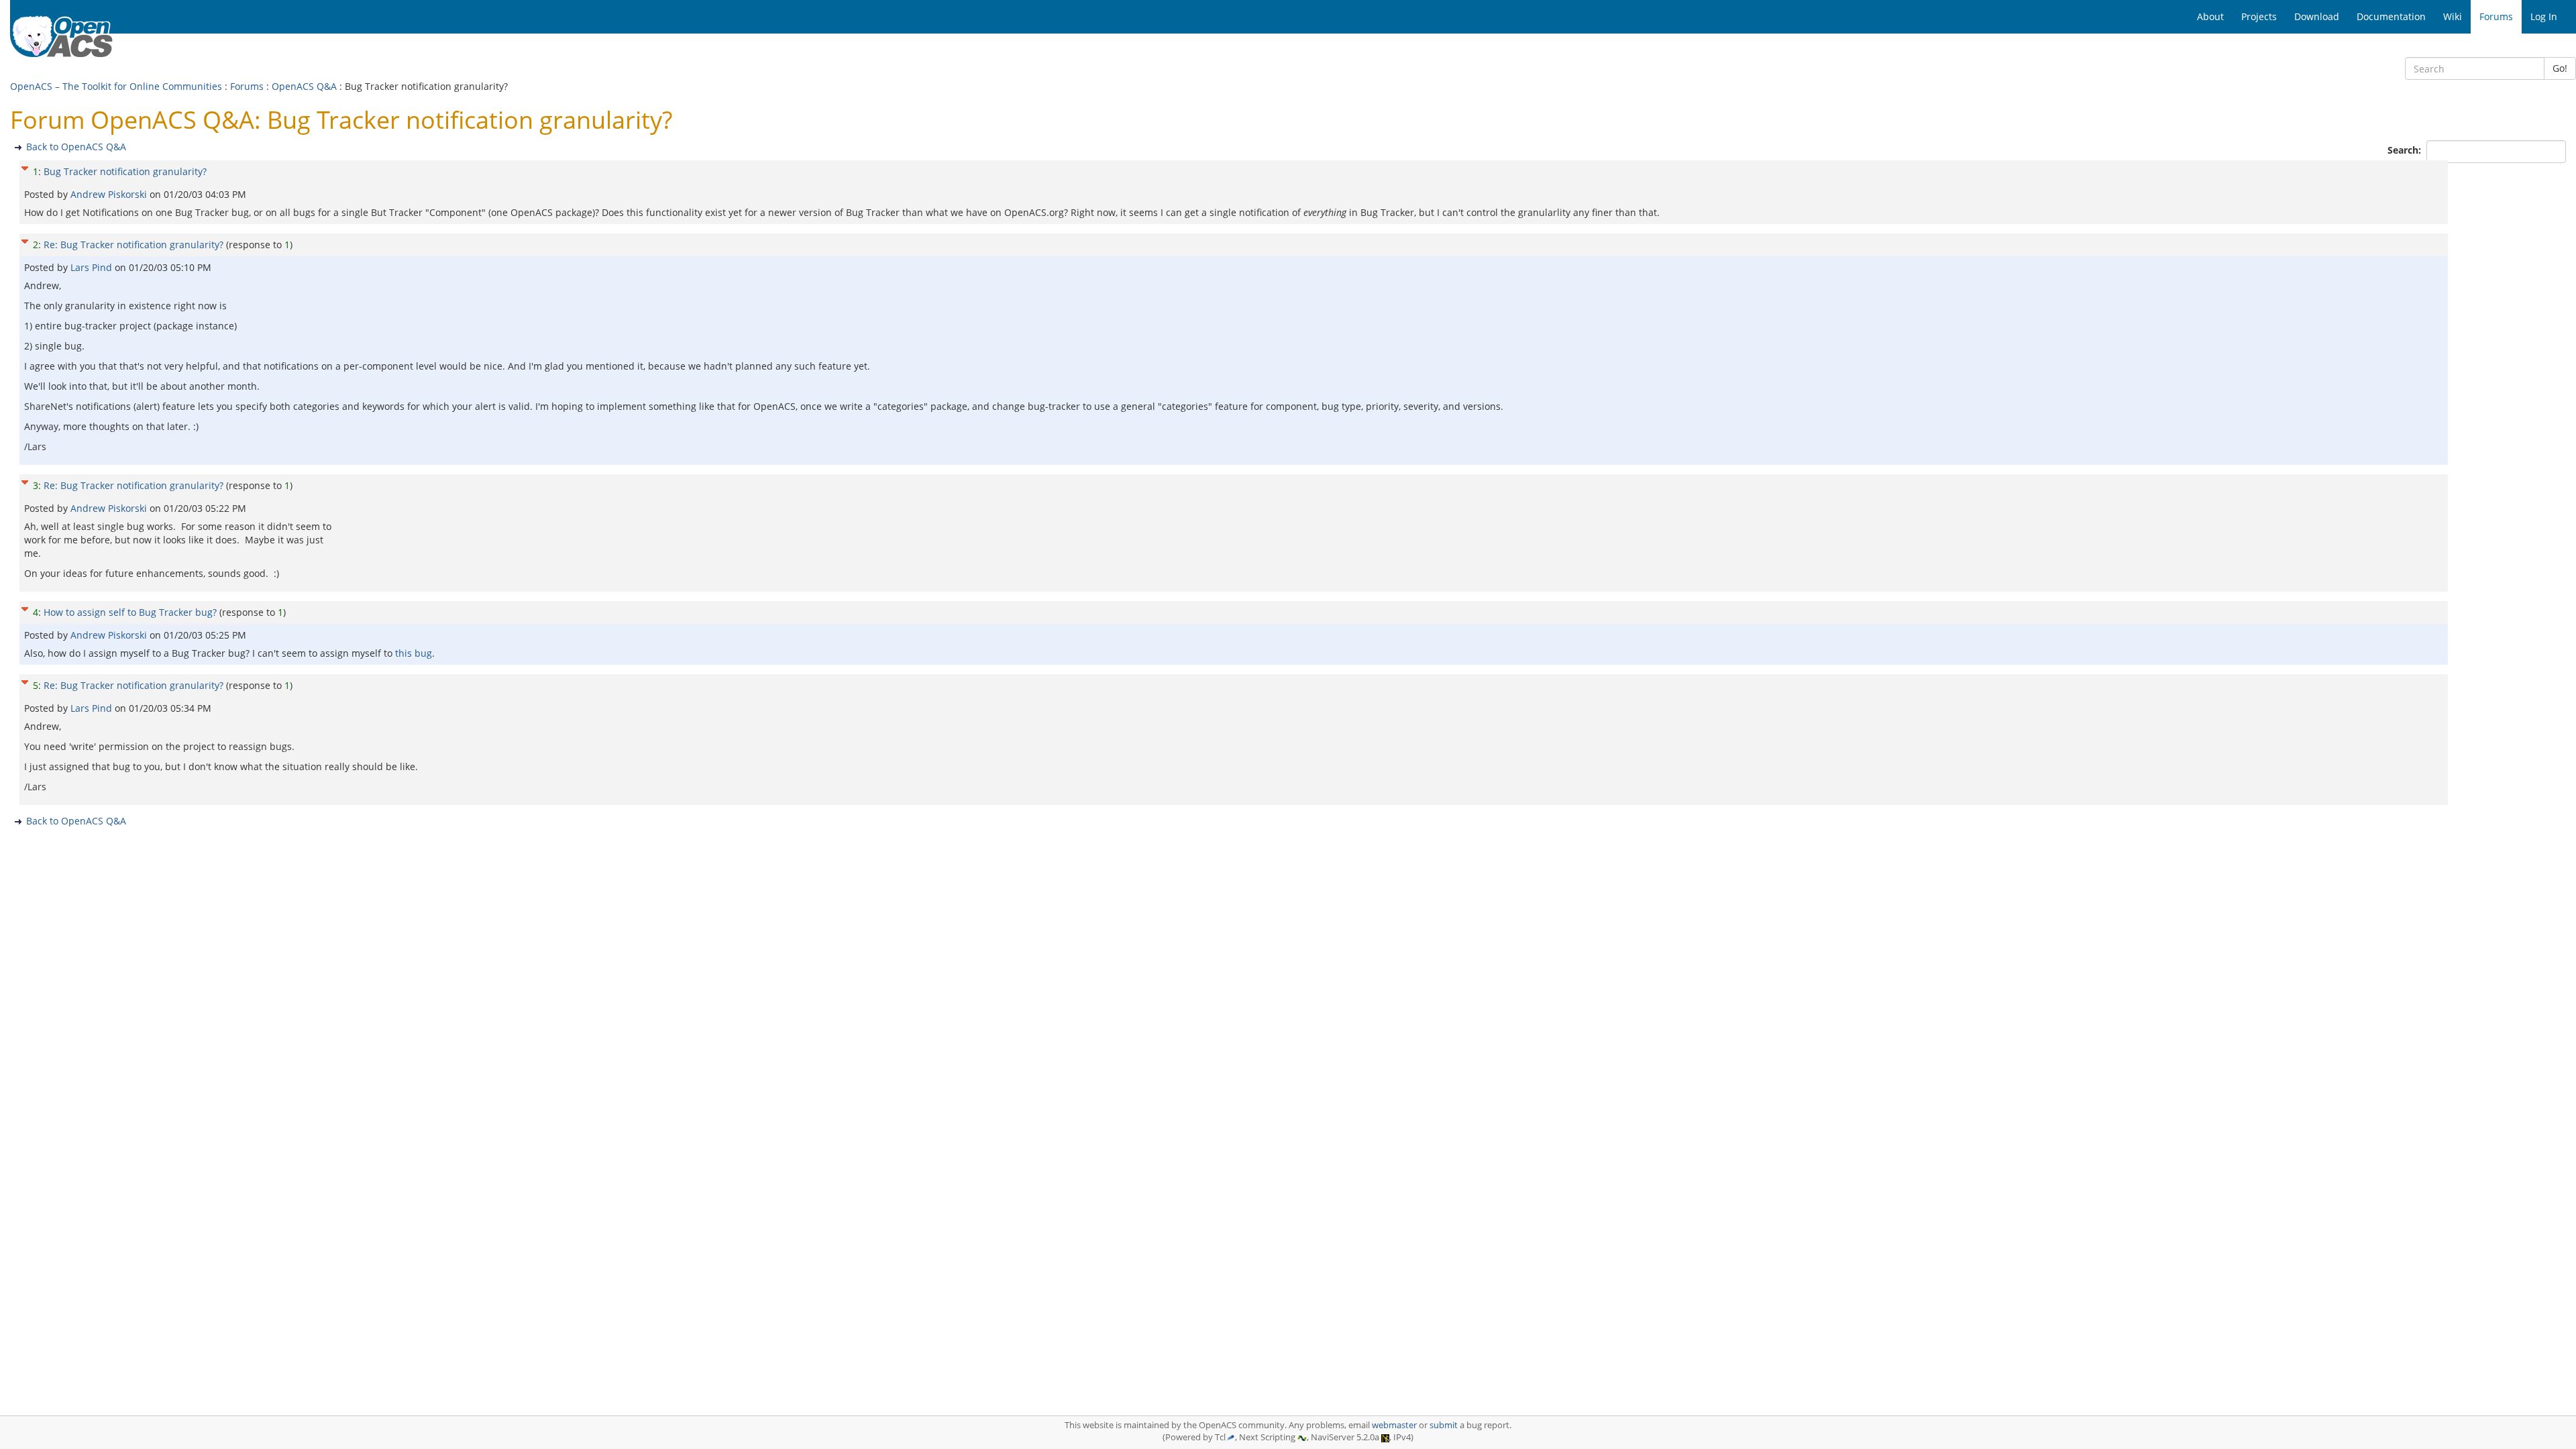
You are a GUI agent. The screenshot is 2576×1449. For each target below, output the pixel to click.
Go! (2560, 68)
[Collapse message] (25, 167)
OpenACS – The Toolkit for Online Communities (116, 86)
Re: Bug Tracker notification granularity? (133, 245)
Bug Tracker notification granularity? (125, 171)
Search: (2406, 150)
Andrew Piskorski (110, 194)
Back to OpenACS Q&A (76, 147)
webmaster (1394, 1425)
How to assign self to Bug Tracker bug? (130, 612)
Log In (2544, 16)
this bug (414, 653)
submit (1444, 1425)
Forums (247, 86)
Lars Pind (93, 267)
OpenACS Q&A (304, 86)
